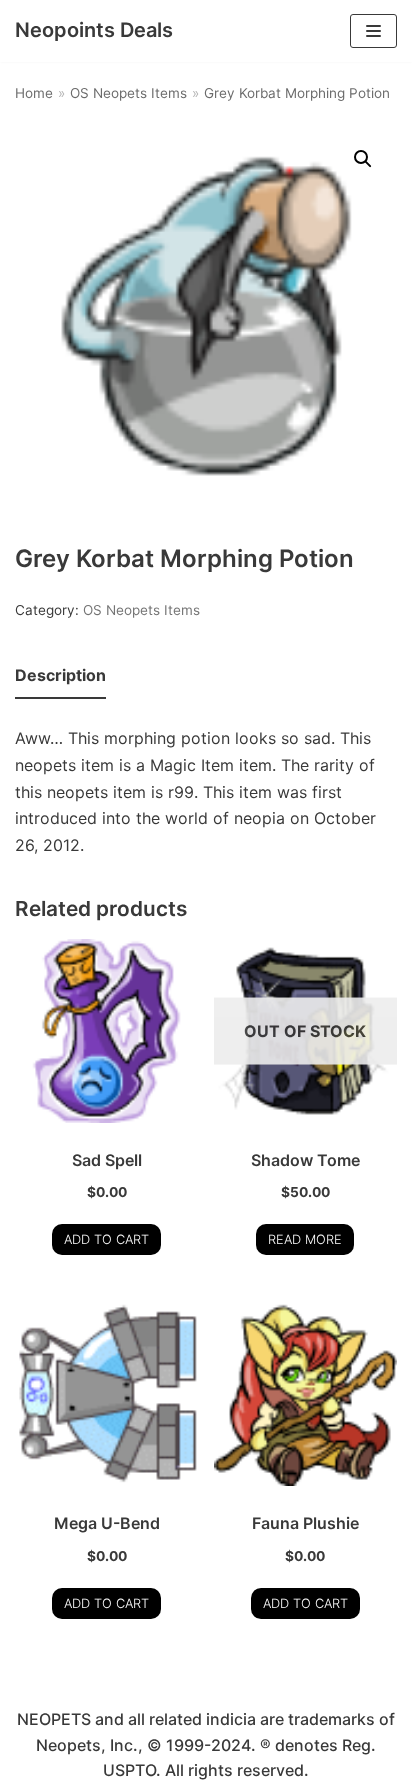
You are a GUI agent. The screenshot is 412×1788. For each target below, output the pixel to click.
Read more (305, 1239)
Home (34, 93)
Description (60, 675)
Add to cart (106, 1239)
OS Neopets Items (128, 93)
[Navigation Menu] (373, 31)
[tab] (60, 676)
